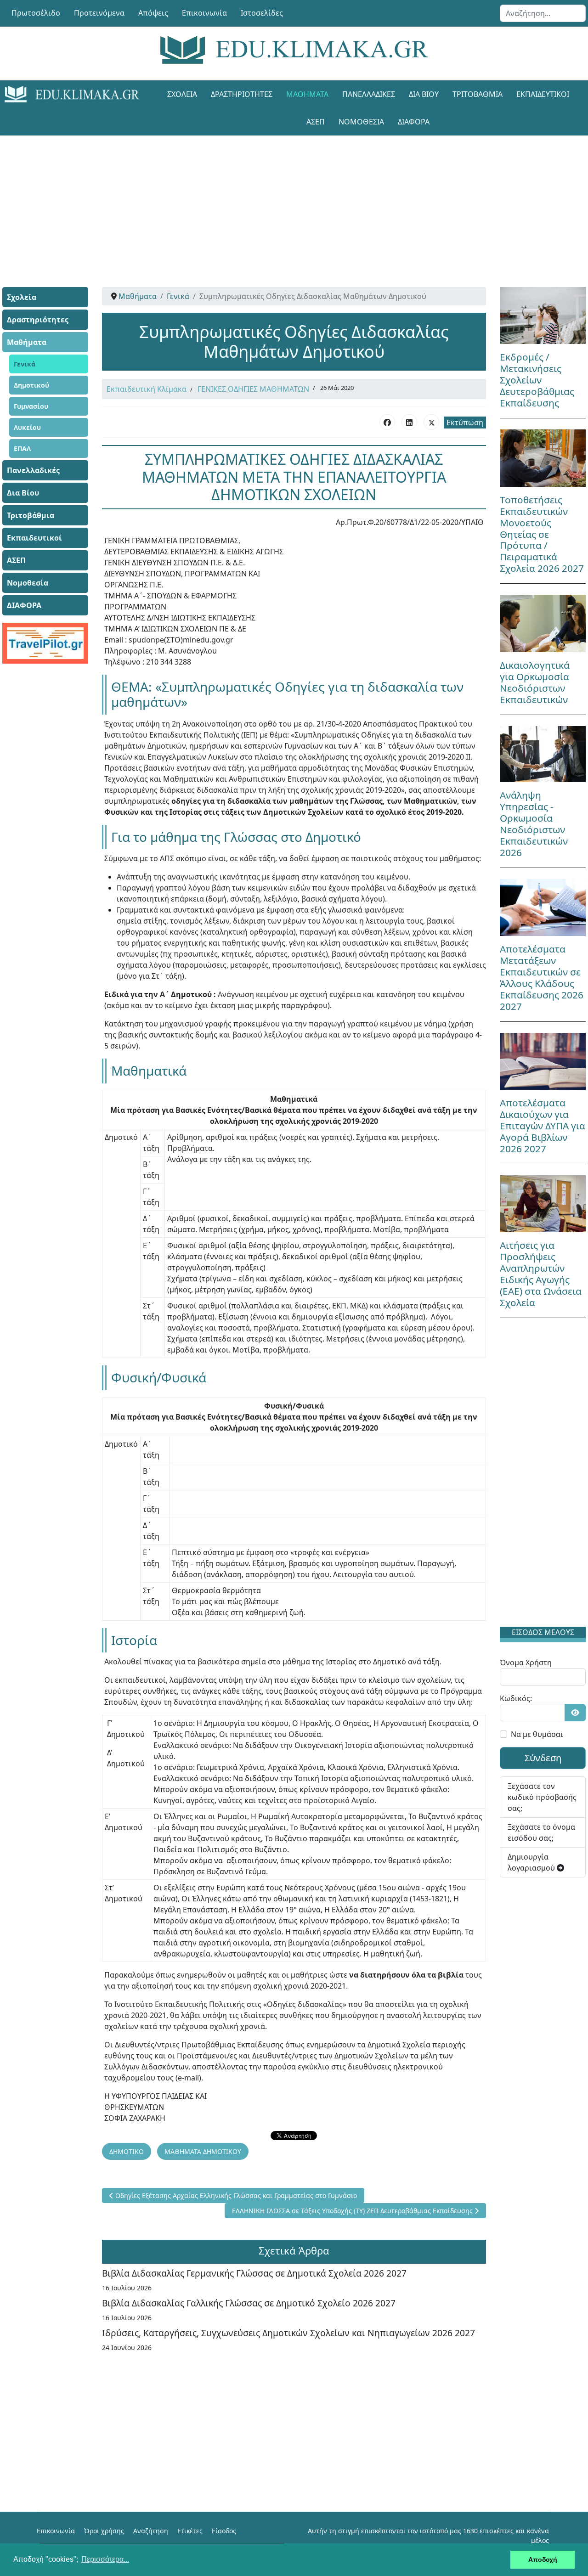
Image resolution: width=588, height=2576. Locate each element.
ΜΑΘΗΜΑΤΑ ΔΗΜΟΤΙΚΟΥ (203, 2151)
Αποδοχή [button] (543, 2559)
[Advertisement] (294, 200)
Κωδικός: (516, 1698)
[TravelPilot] (45, 643)
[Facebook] (387, 422)
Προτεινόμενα (99, 13)
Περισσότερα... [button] (105, 2559)
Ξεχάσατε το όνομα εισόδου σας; (541, 1832)
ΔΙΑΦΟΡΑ (414, 122)
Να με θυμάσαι (537, 1734)
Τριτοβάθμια (478, 94)
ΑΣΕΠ (316, 122)
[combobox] (543, 13)
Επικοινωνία (204, 13)
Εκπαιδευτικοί (543, 94)
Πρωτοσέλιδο (36, 13)
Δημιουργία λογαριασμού (532, 1862)
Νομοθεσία (361, 122)
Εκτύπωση (465, 423)
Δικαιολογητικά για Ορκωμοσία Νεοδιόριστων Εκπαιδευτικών (535, 682)
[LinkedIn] (409, 422)
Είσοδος (224, 2531)
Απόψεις (153, 13)
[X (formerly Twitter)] (431, 422)
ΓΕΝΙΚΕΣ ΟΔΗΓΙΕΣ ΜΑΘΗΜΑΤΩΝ (253, 389)
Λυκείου (27, 427)
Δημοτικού (31, 385)
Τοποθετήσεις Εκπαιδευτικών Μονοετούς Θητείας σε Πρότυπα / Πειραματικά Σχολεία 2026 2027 (542, 534)
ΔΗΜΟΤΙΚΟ (127, 2151)
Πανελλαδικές (369, 94)
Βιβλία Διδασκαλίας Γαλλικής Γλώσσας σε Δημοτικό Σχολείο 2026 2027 (249, 2303)
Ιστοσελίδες (262, 13)
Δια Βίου (424, 94)
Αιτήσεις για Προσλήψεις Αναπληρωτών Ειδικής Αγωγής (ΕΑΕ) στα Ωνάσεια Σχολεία (541, 1274)
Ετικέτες (190, 2531)
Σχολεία (182, 94)
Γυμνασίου (31, 406)
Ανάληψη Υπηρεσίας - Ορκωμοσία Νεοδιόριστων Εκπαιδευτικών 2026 (534, 824)
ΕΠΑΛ (22, 448)
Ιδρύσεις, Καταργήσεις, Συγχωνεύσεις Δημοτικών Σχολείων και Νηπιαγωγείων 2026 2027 (288, 2333)
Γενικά (25, 364)
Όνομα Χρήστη (526, 1663)
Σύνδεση (543, 1758)
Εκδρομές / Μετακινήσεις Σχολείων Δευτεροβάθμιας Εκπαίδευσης (537, 380)
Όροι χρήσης (104, 2531)
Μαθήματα (307, 94)
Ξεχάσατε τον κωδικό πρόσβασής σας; (542, 1797)
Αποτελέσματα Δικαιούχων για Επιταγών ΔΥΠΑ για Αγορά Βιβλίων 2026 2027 (543, 1126)
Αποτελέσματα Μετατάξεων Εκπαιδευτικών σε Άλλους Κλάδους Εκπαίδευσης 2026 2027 (542, 978)
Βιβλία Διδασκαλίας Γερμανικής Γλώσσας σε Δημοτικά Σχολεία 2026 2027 (254, 2273)
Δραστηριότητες (242, 94)
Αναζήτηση (151, 2531)
